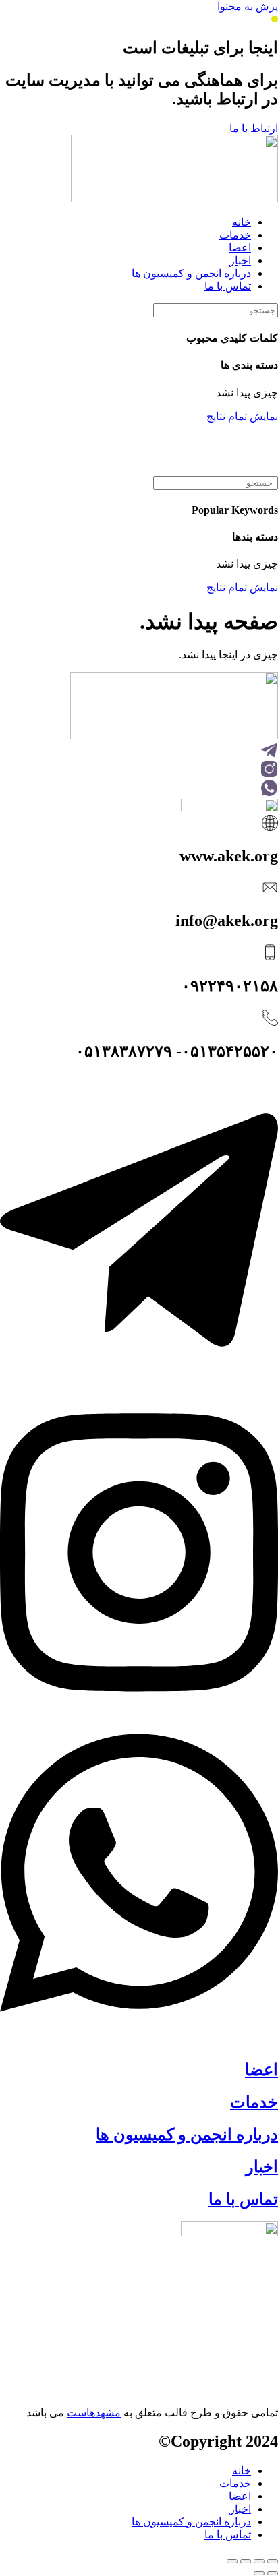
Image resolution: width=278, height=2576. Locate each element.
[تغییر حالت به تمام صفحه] (259, 2561)
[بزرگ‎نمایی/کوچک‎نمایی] (273, 2561)
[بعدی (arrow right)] (259, 2573)
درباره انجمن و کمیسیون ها (187, 2135)
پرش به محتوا (248, 6)
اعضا (261, 2070)
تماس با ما (243, 2199)
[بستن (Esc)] (232, 2561)
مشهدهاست (94, 2413)
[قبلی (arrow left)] (273, 2573)
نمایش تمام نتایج (242, 416)
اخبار (262, 2167)
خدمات (254, 2102)
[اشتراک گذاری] (246, 2561)
